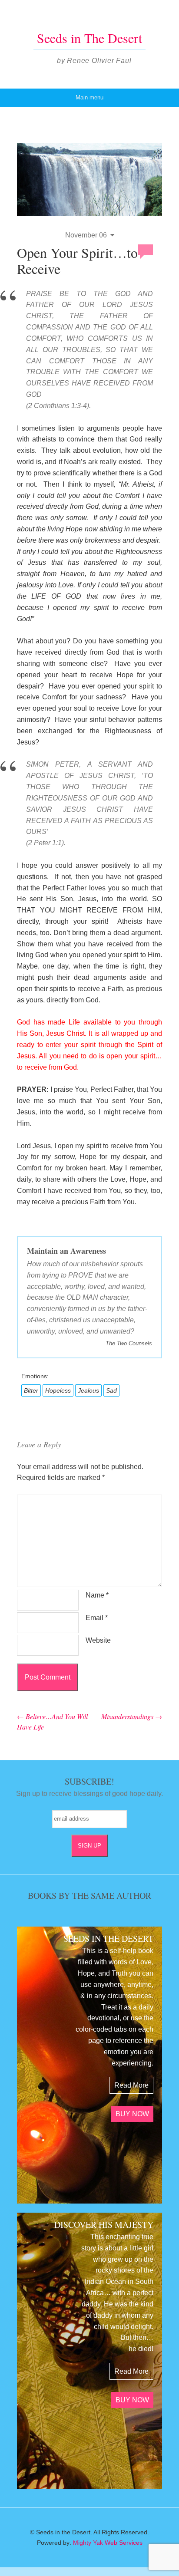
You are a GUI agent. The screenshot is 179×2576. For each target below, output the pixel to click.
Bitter (31, 1390)
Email (97, 1618)
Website (98, 1640)
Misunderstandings (132, 1716)
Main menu (89, 97)
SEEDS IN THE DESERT (108, 1939)
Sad (111, 1390)
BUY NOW (132, 2114)
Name (97, 1595)
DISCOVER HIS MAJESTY (104, 2225)
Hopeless (58, 1390)
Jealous (88, 1390)
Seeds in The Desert (89, 38)
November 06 (86, 235)
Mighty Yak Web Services (108, 2543)
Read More (131, 2085)
